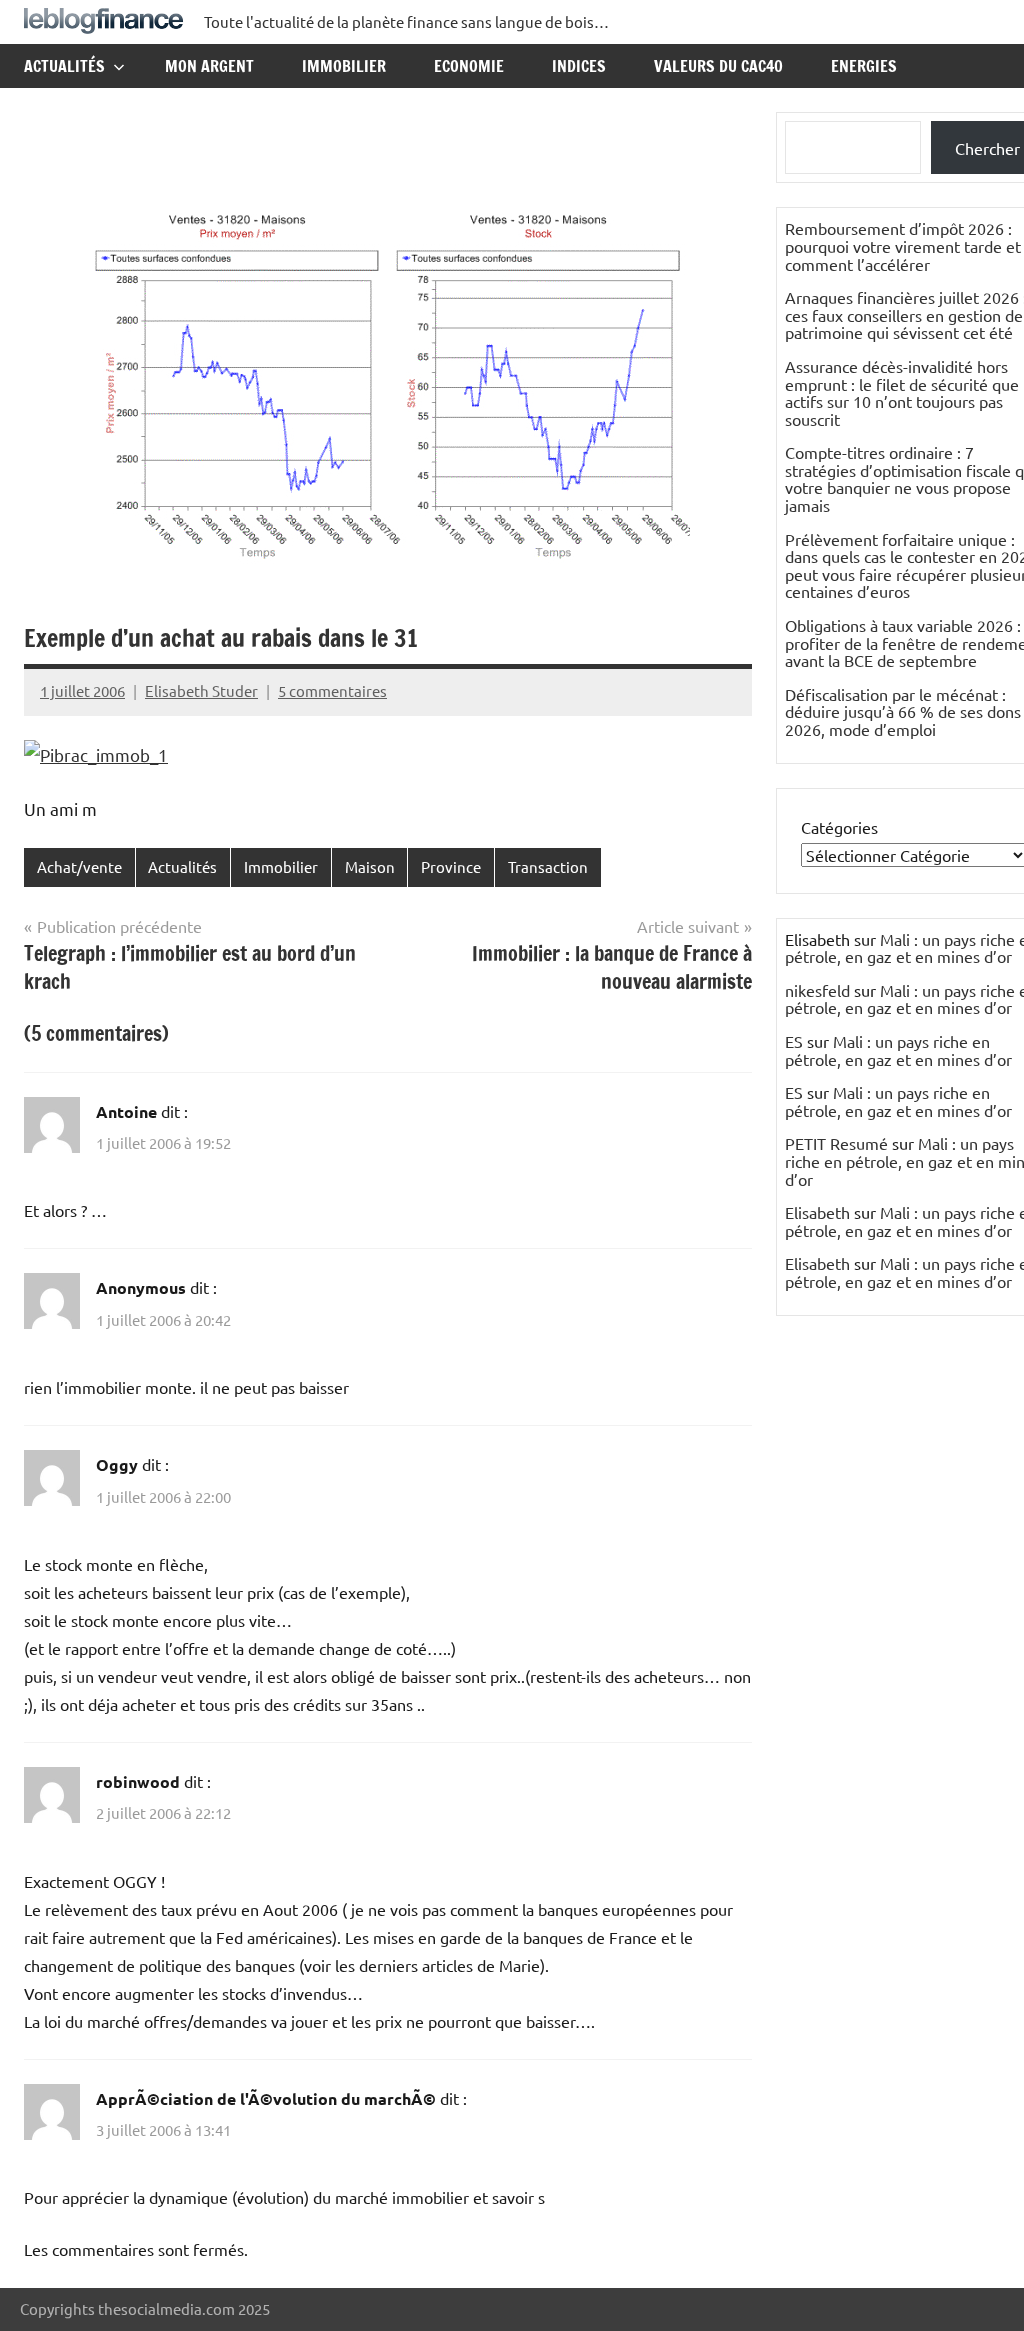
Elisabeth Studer (201, 690)
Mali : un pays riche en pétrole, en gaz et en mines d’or (898, 1050)
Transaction (548, 866)
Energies (864, 66)
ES (794, 1041)
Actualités (64, 66)
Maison (370, 866)
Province (451, 866)
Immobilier (344, 66)
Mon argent (209, 66)
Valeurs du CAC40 (718, 66)
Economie (469, 66)
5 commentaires (332, 690)
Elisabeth (817, 1212)
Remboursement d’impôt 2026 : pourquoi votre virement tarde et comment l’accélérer (903, 245)
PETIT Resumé (836, 1143)
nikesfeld (817, 990)
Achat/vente (79, 866)
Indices (579, 66)
